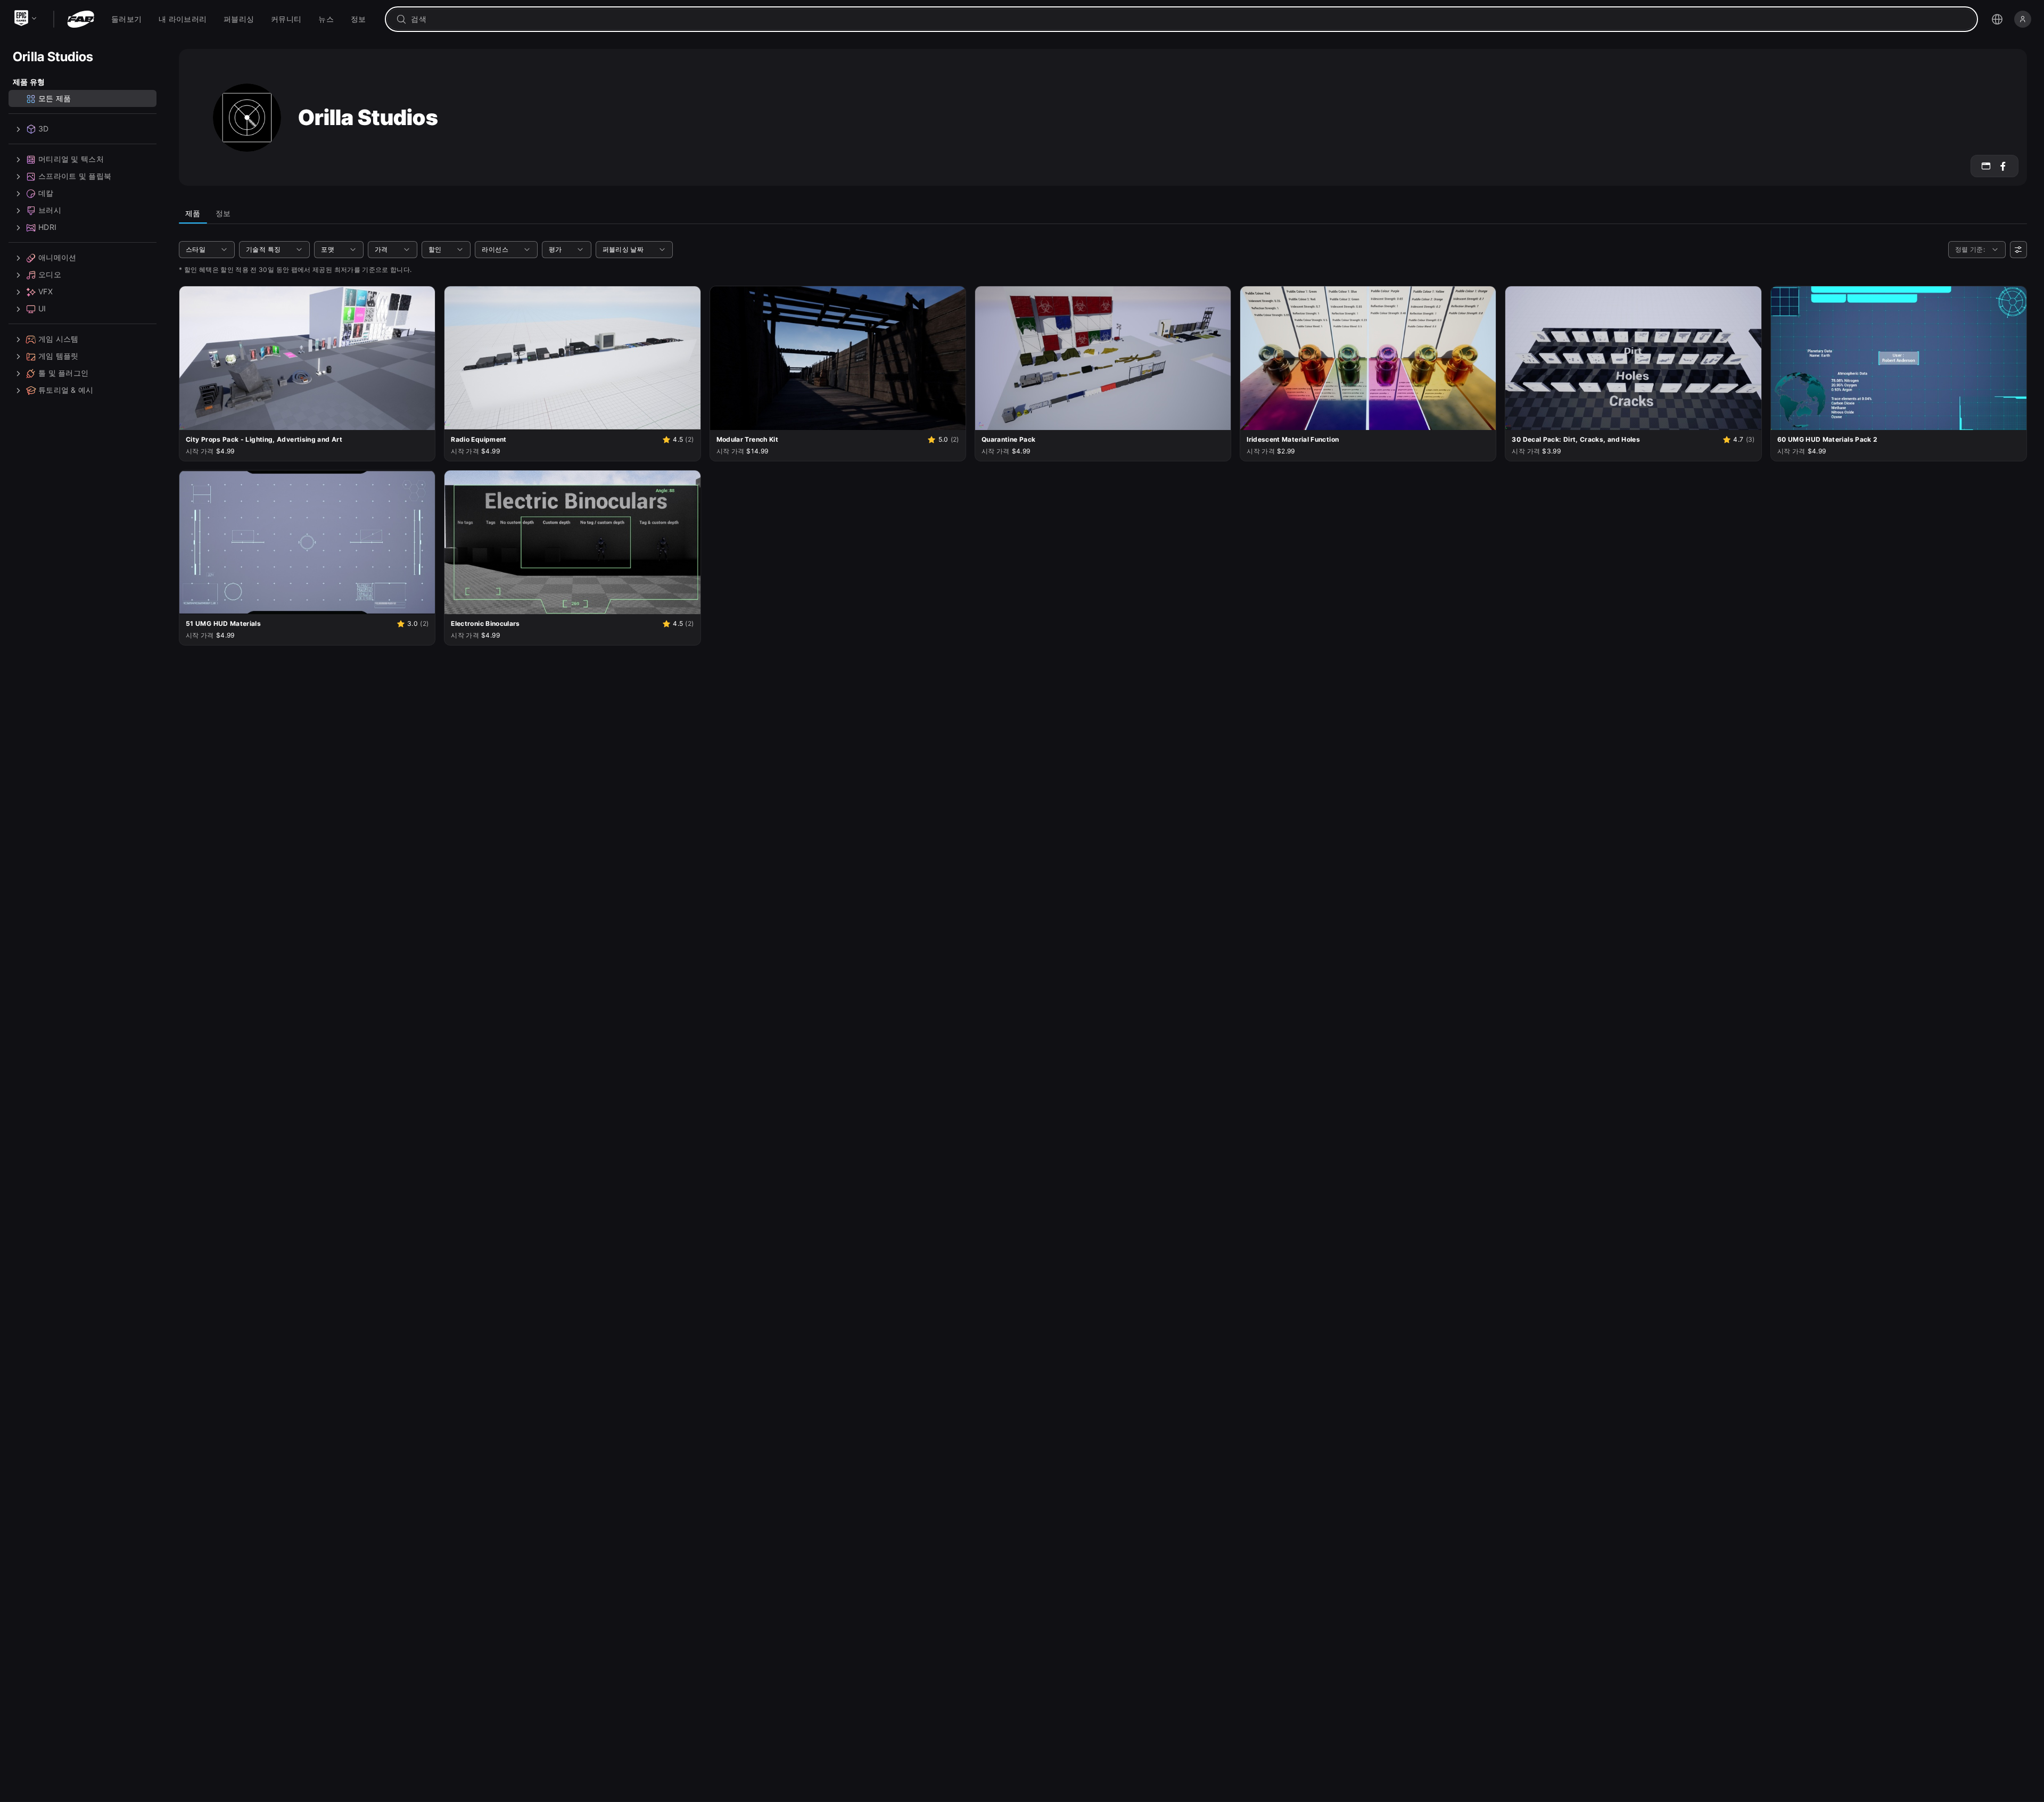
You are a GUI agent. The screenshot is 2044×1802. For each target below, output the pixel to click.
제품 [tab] (193, 213)
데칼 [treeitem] (46, 193)
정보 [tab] (223, 213)
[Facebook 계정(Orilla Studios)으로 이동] (2003, 166)
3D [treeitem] (44, 129)
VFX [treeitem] (46, 292)
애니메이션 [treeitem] (57, 258)
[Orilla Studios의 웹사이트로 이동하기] (1986, 166)
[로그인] (2023, 19)
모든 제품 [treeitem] (55, 99)
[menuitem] (126, 19)
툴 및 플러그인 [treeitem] (63, 373)
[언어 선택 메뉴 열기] (1997, 19)
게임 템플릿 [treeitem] (59, 356)
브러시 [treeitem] (50, 210)
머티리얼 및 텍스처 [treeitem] (71, 159)
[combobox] (1189, 19)
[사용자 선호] (2018, 250)
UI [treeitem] (42, 309)
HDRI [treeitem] (47, 228)
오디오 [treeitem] (50, 275)
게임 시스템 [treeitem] (59, 339)
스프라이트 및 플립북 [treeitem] (75, 176)
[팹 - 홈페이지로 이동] (81, 19)
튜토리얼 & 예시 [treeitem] (66, 390)
